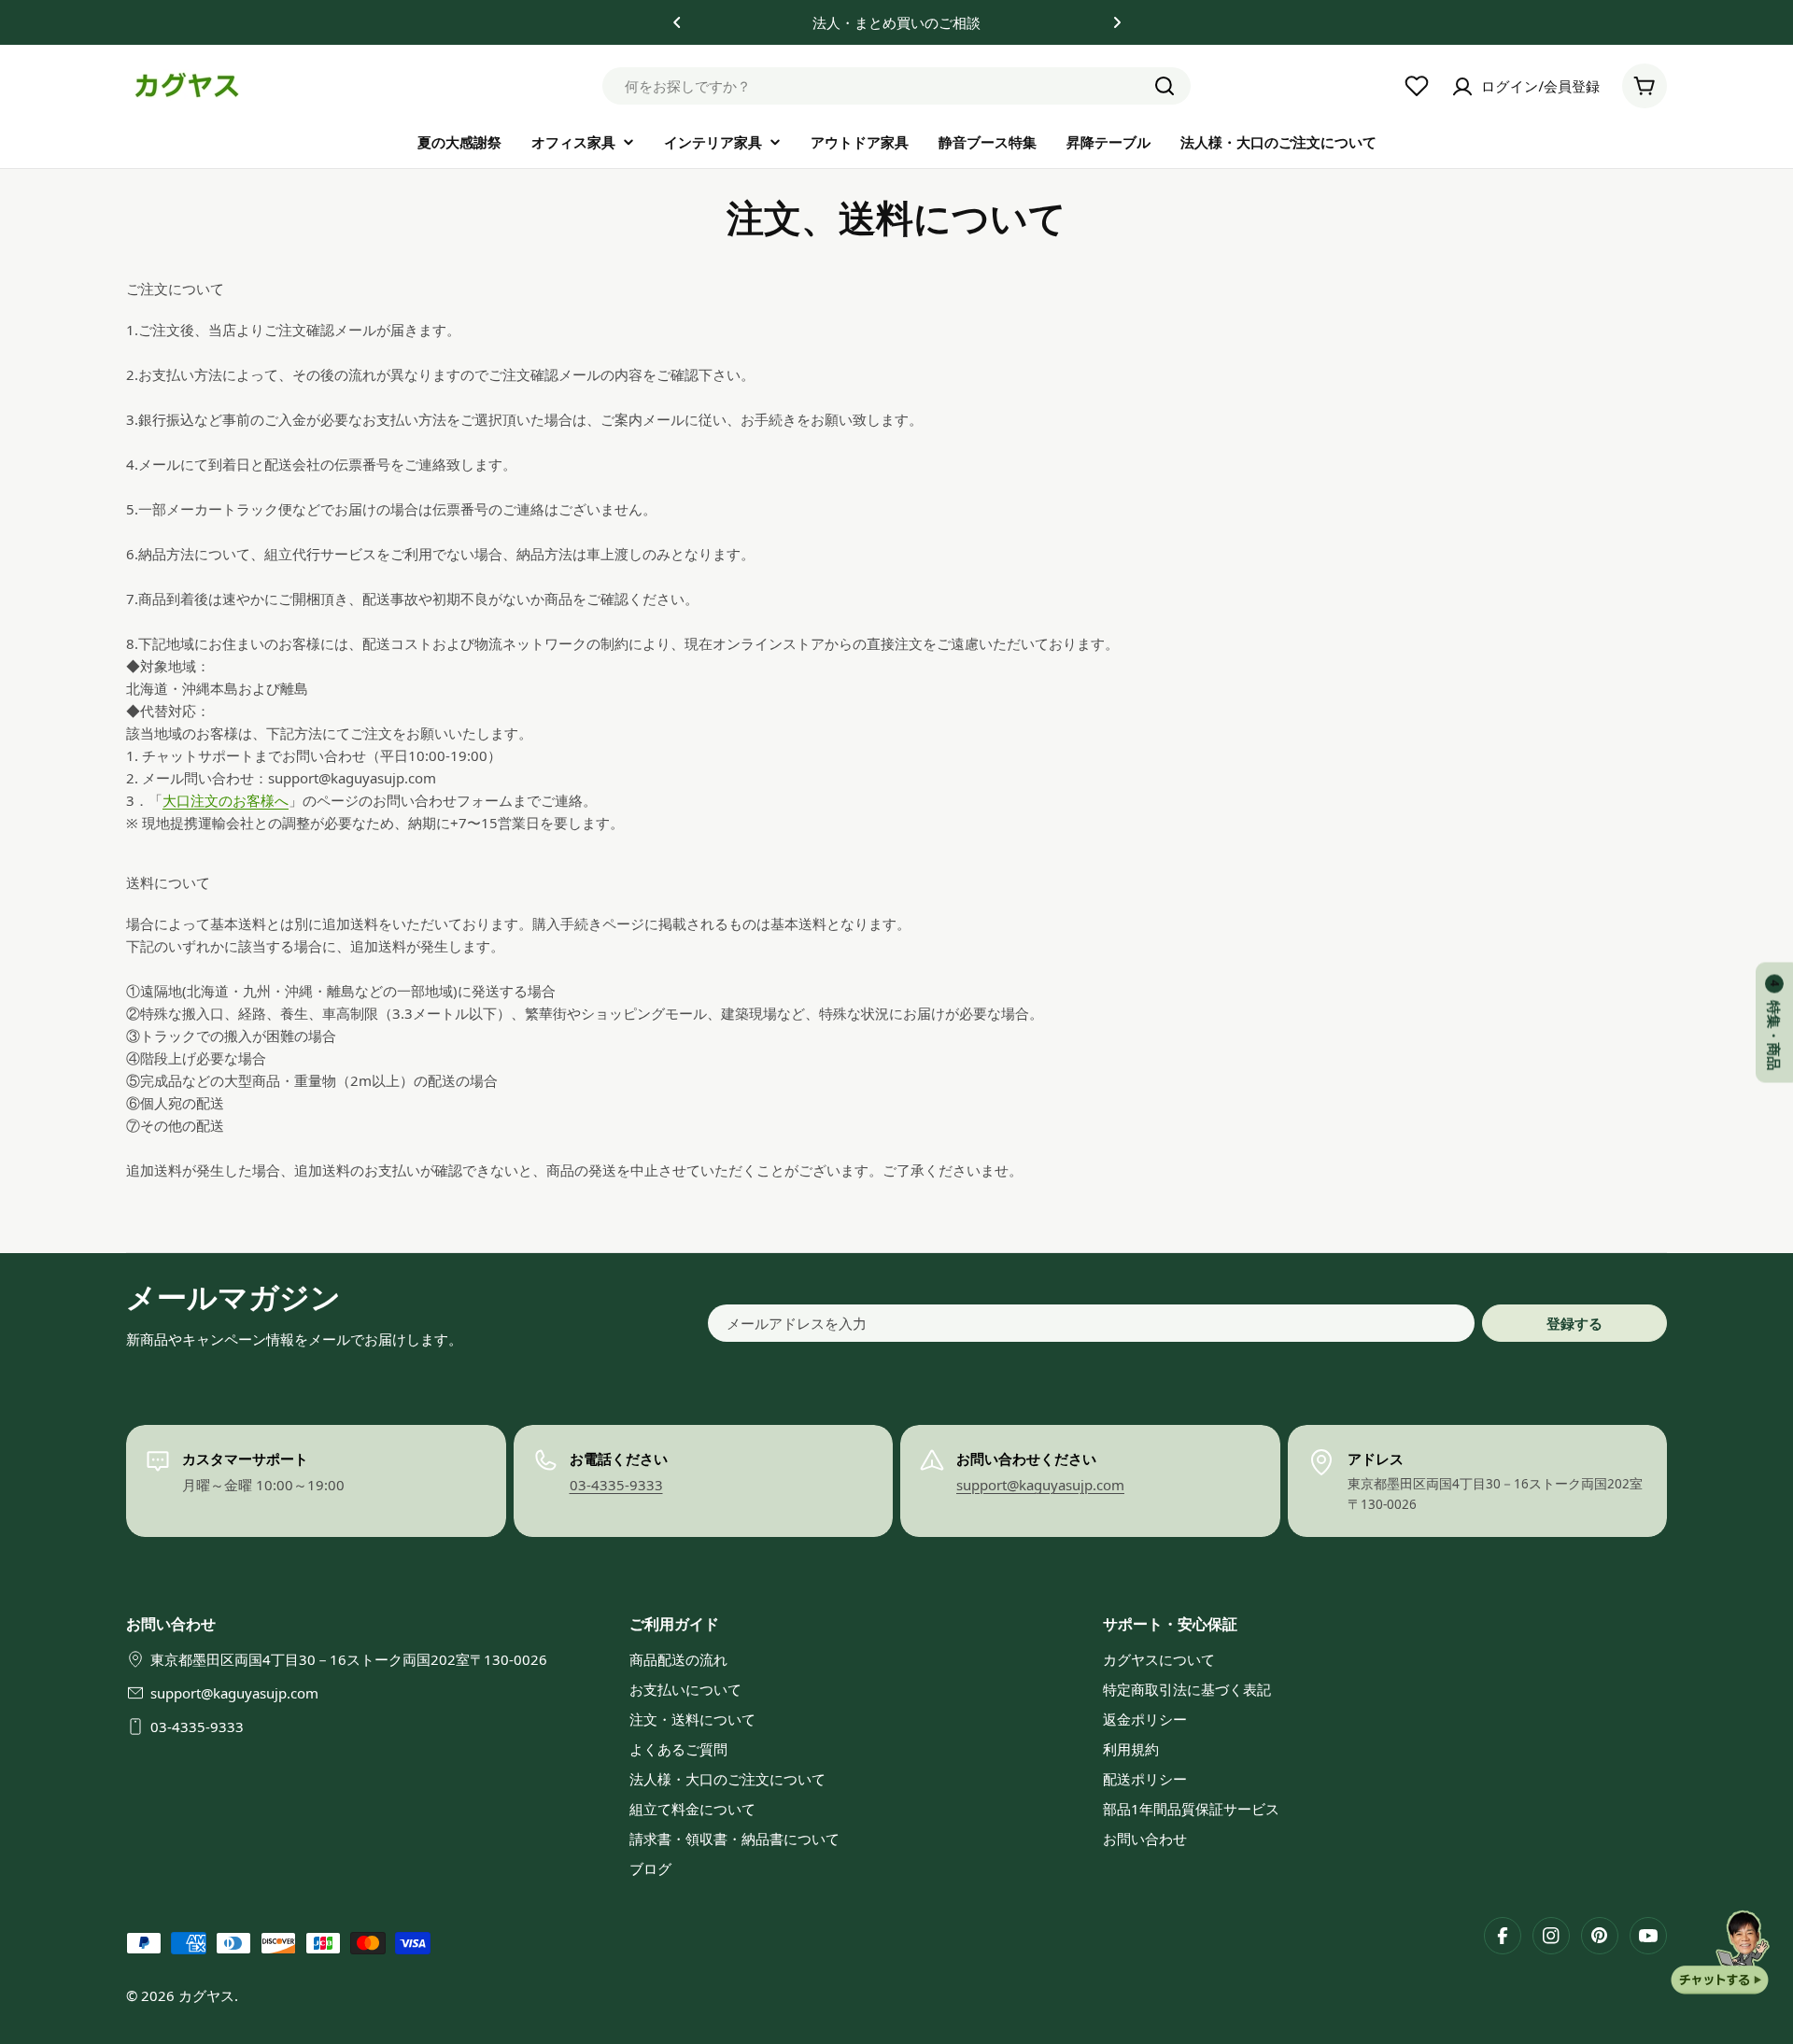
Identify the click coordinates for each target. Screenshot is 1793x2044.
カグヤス (206, 1995)
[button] (677, 22)
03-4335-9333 (616, 1485)
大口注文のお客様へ (226, 800)
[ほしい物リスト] (1417, 86)
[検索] (1165, 86)
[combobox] (896, 86)
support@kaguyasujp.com (1040, 1485)
